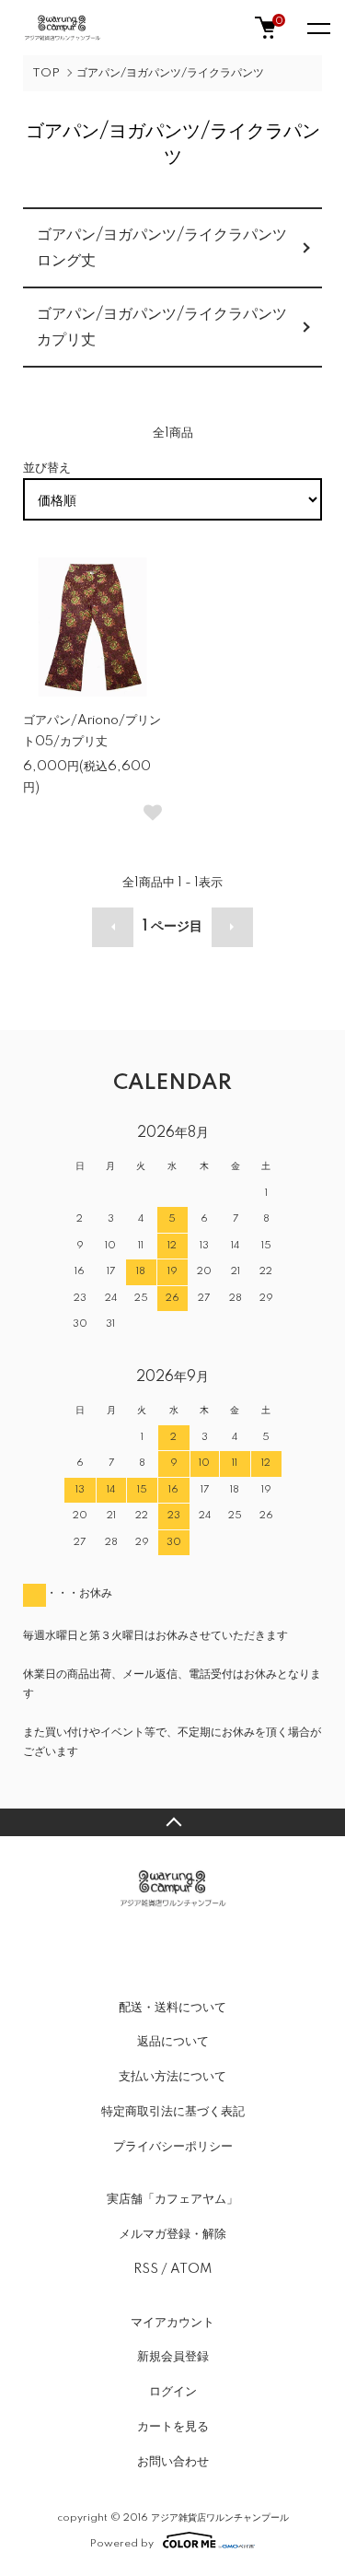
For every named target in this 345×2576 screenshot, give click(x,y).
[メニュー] (317, 28)
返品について (173, 2042)
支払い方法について (172, 2077)
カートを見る (173, 2427)
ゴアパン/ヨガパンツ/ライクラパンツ (170, 73)
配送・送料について (172, 2008)
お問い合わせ (173, 2462)
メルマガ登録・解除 (172, 2234)
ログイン (173, 2392)
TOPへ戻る (172, 1822)
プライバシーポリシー (173, 2147)
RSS (146, 2269)
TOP (46, 73)
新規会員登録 (173, 2357)
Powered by (122, 2543)
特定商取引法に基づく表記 (173, 2112)
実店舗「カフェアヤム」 (172, 2199)
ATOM (191, 2269)
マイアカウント (172, 2323)
